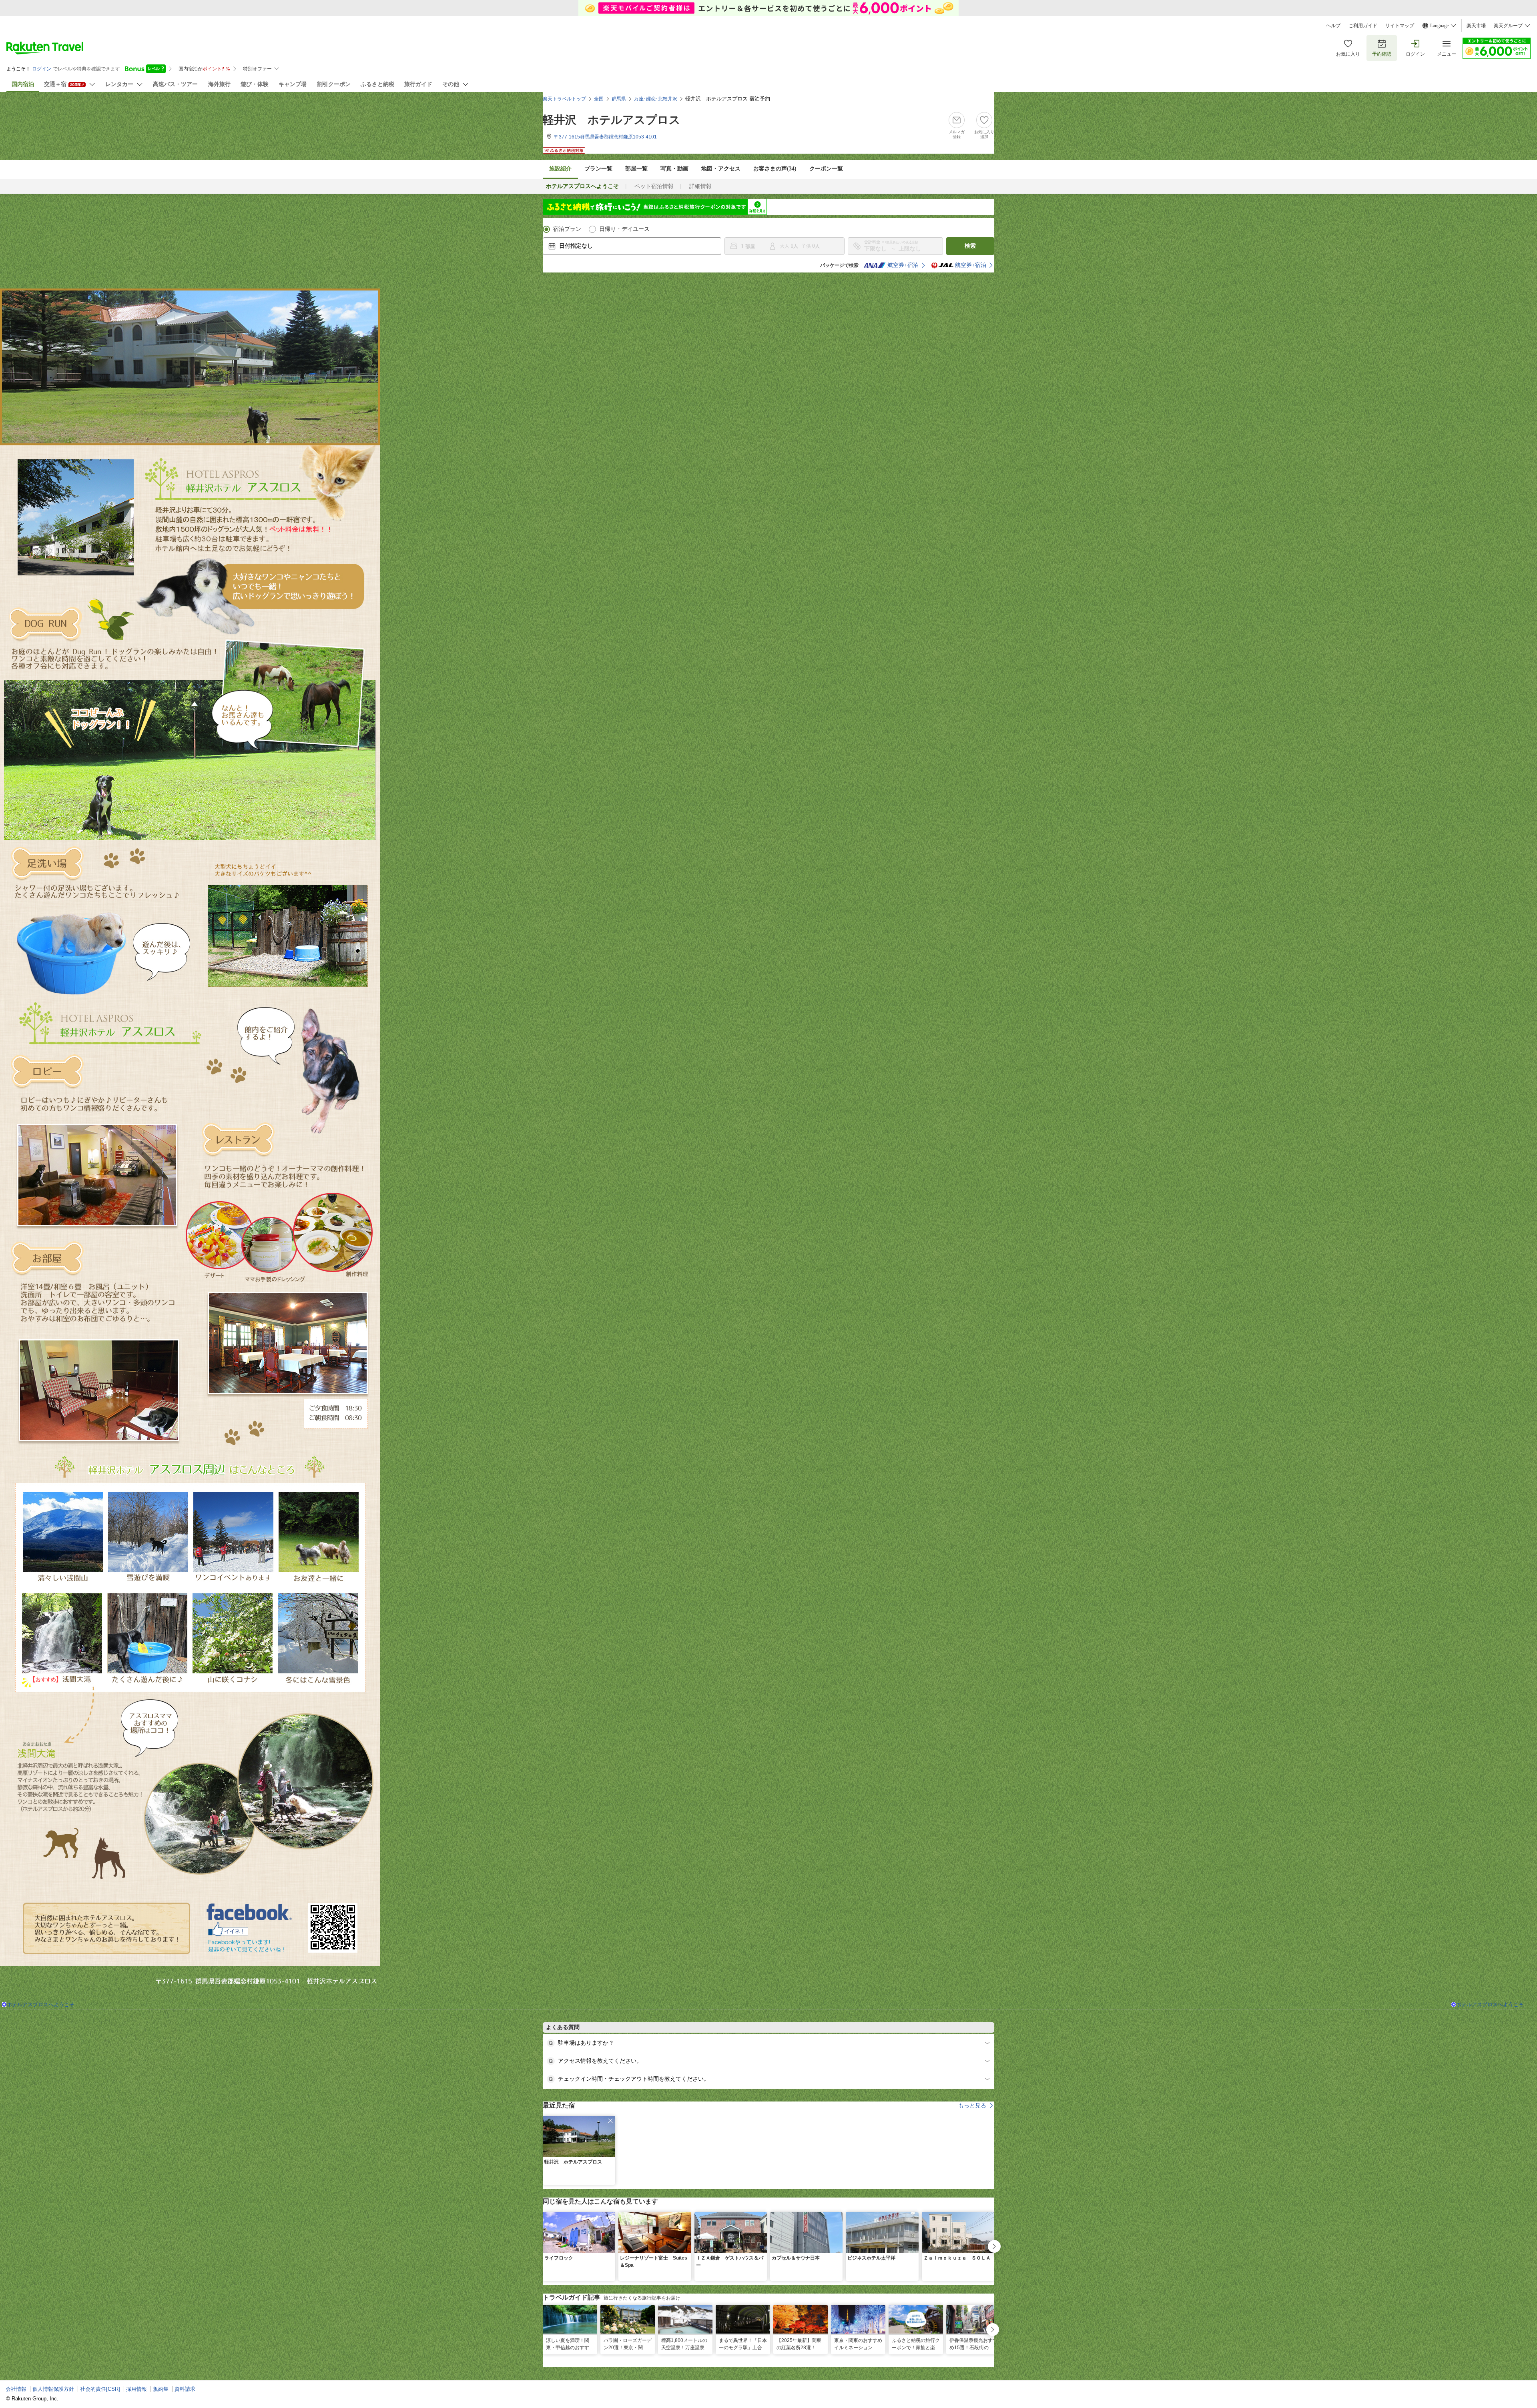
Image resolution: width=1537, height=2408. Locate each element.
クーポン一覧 (826, 169)
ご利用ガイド (1363, 26)
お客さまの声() (775, 169)
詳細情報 (700, 186)
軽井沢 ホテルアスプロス (612, 120)
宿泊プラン (567, 229)
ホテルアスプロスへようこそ (41, 2004)
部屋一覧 (636, 169)
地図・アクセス (721, 169)
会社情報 (16, 2389)
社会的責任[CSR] (100, 2389)
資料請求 (185, 2389)
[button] (610, 2121)
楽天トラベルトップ (564, 99)
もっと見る (972, 2105)
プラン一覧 (598, 169)
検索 (970, 246)
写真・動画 (674, 169)
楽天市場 (1476, 26)
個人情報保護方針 (53, 2389)
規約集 (161, 2389)
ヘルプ (1333, 26)
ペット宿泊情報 (654, 186)
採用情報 (136, 2389)
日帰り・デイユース (624, 229)
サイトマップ (1400, 26)
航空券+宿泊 (903, 265)
